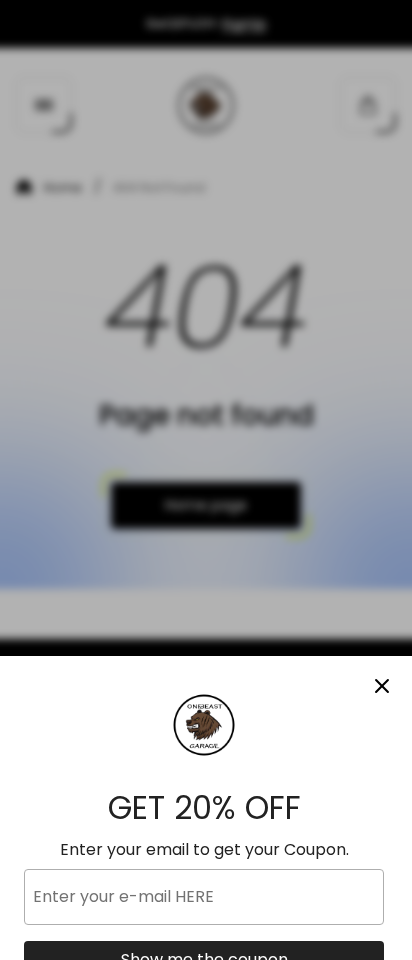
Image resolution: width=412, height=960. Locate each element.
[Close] (382, 686)
